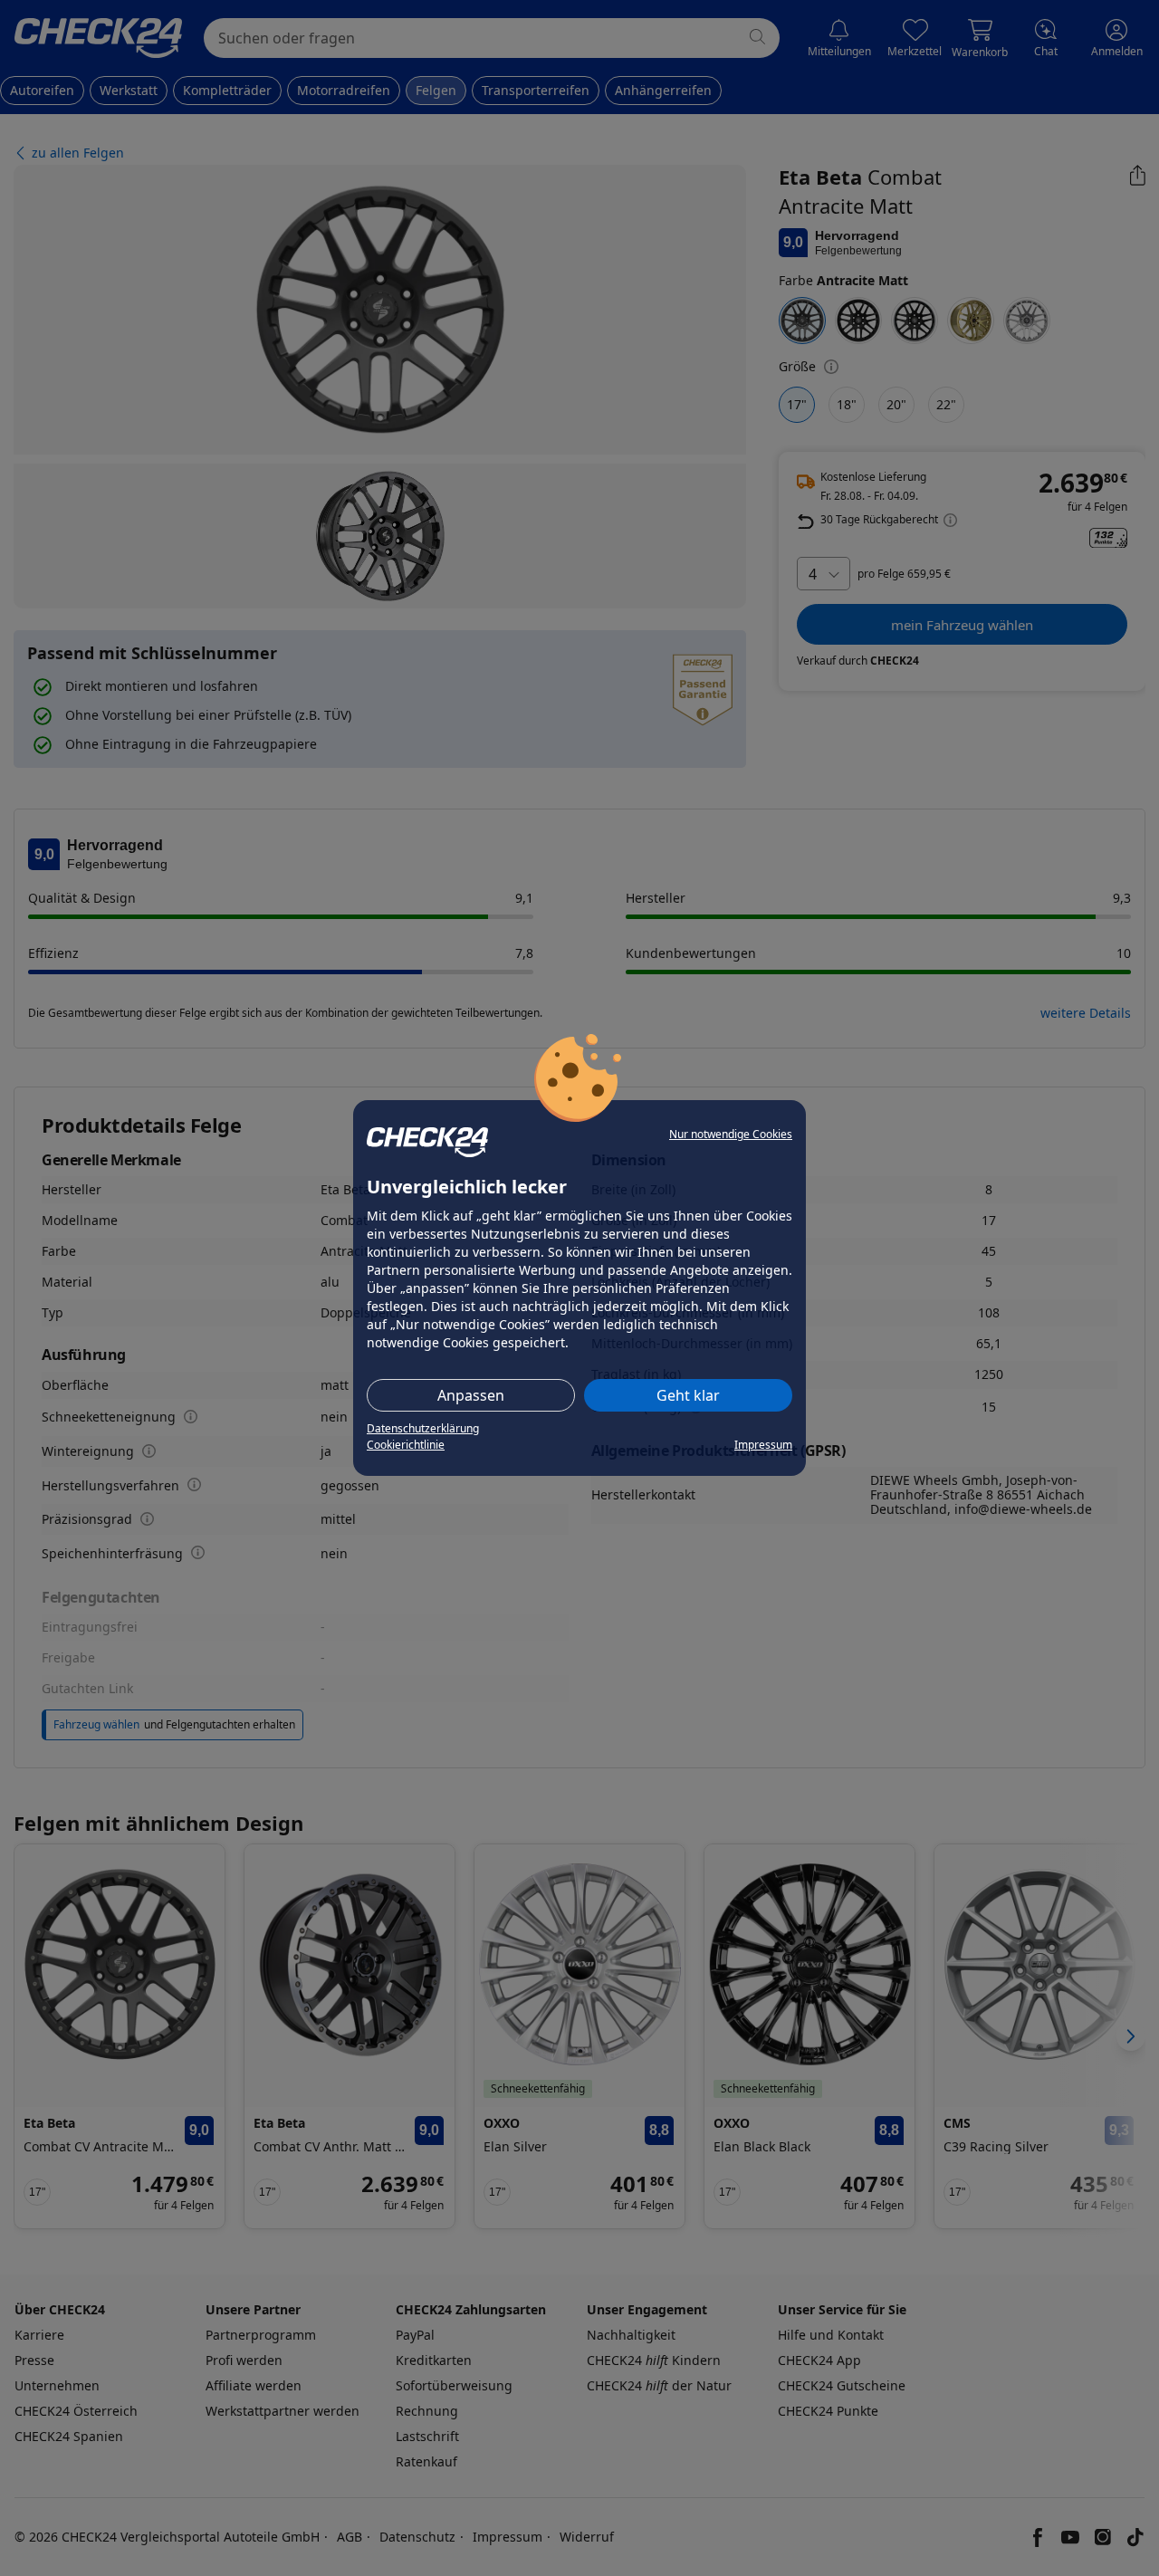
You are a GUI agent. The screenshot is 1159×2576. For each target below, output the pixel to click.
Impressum (763, 1445)
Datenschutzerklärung (423, 1428)
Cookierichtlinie (406, 1445)
